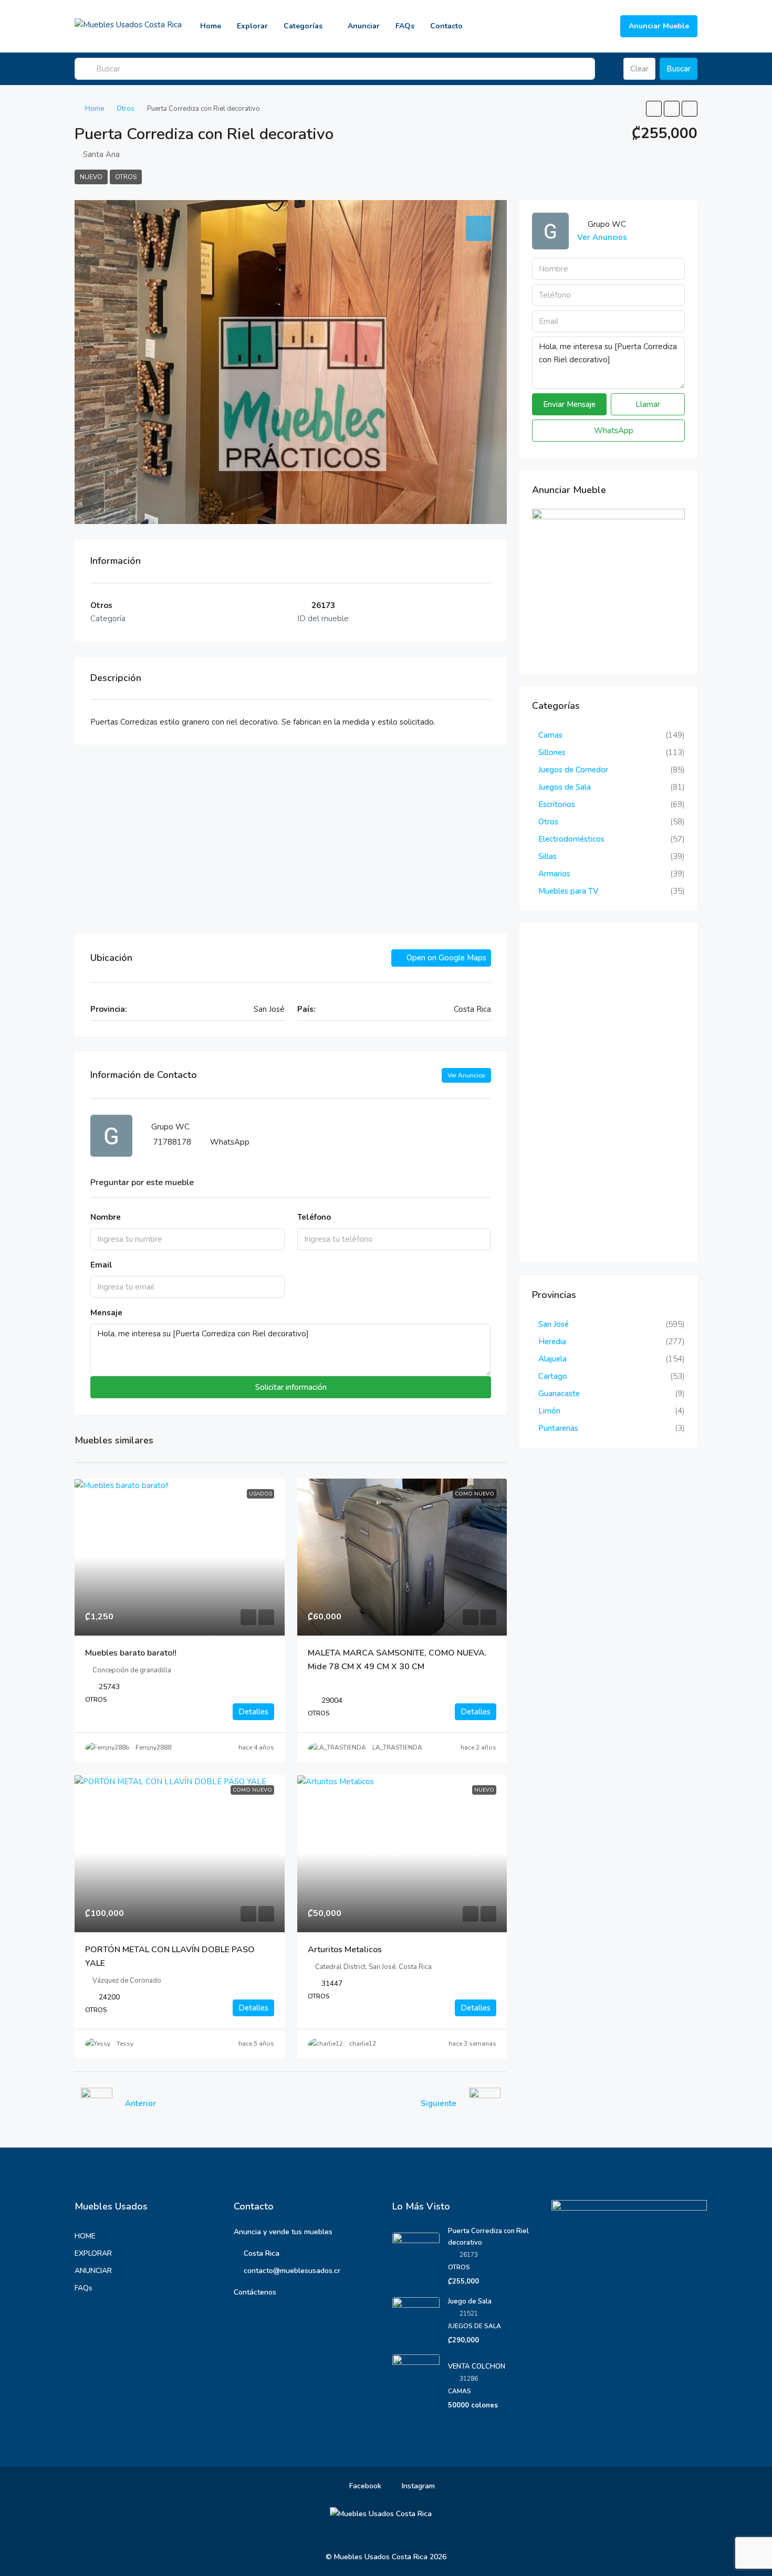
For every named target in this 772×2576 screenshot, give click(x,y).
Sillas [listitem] (547, 856)
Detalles (253, 1712)
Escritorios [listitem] (557, 804)
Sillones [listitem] (552, 752)
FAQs (405, 26)
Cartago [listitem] (553, 1376)
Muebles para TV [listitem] (568, 891)
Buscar (679, 69)
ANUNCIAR (93, 2271)
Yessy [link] (125, 2044)
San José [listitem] (554, 1324)
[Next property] (485, 2103)
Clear (639, 69)
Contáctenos (255, 2292)
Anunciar (364, 26)
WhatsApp (230, 1142)
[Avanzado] (609, 69)
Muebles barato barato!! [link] (131, 1653)
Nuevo (91, 177)
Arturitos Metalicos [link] (345, 1950)
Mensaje (106, 1313)
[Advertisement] (291, 839)
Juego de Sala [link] (470, 2301)
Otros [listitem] (548, 822)
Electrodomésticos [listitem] (571, 839)
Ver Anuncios (466, 1075)
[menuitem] (604, 26)
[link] (180, 1557)
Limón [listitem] (549, 1411)
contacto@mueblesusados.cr (292, 2271)
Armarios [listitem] (554, 874)
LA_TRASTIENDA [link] (397, 1747)
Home (211, 26)
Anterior (140, 2103)
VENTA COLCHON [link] (477, 2366)
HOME (85, 2236)
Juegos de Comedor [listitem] (573, 770)
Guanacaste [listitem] (559, 1394)
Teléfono (314, 1217)
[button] (654, 109)
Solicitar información (291, 1387)
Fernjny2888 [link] (153, 1747)
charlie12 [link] (363, 2044)
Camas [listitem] (550, 735)
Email (101, 1265)
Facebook (364, 2486)
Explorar (252, 26)
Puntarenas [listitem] (558, 1428)
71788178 (172, 1142)
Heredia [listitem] (552, 1342)
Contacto (446, 26)
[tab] (478, 228)
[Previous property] (97, 2103)
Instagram (417, 2486)
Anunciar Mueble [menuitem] (659, 26)
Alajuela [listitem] (552, 1359)
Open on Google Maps (445, 958)
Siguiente (439, 2103)
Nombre (106, 1217)
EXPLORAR (93, 2253)
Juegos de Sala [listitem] (565, 787)
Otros (126, 109)
